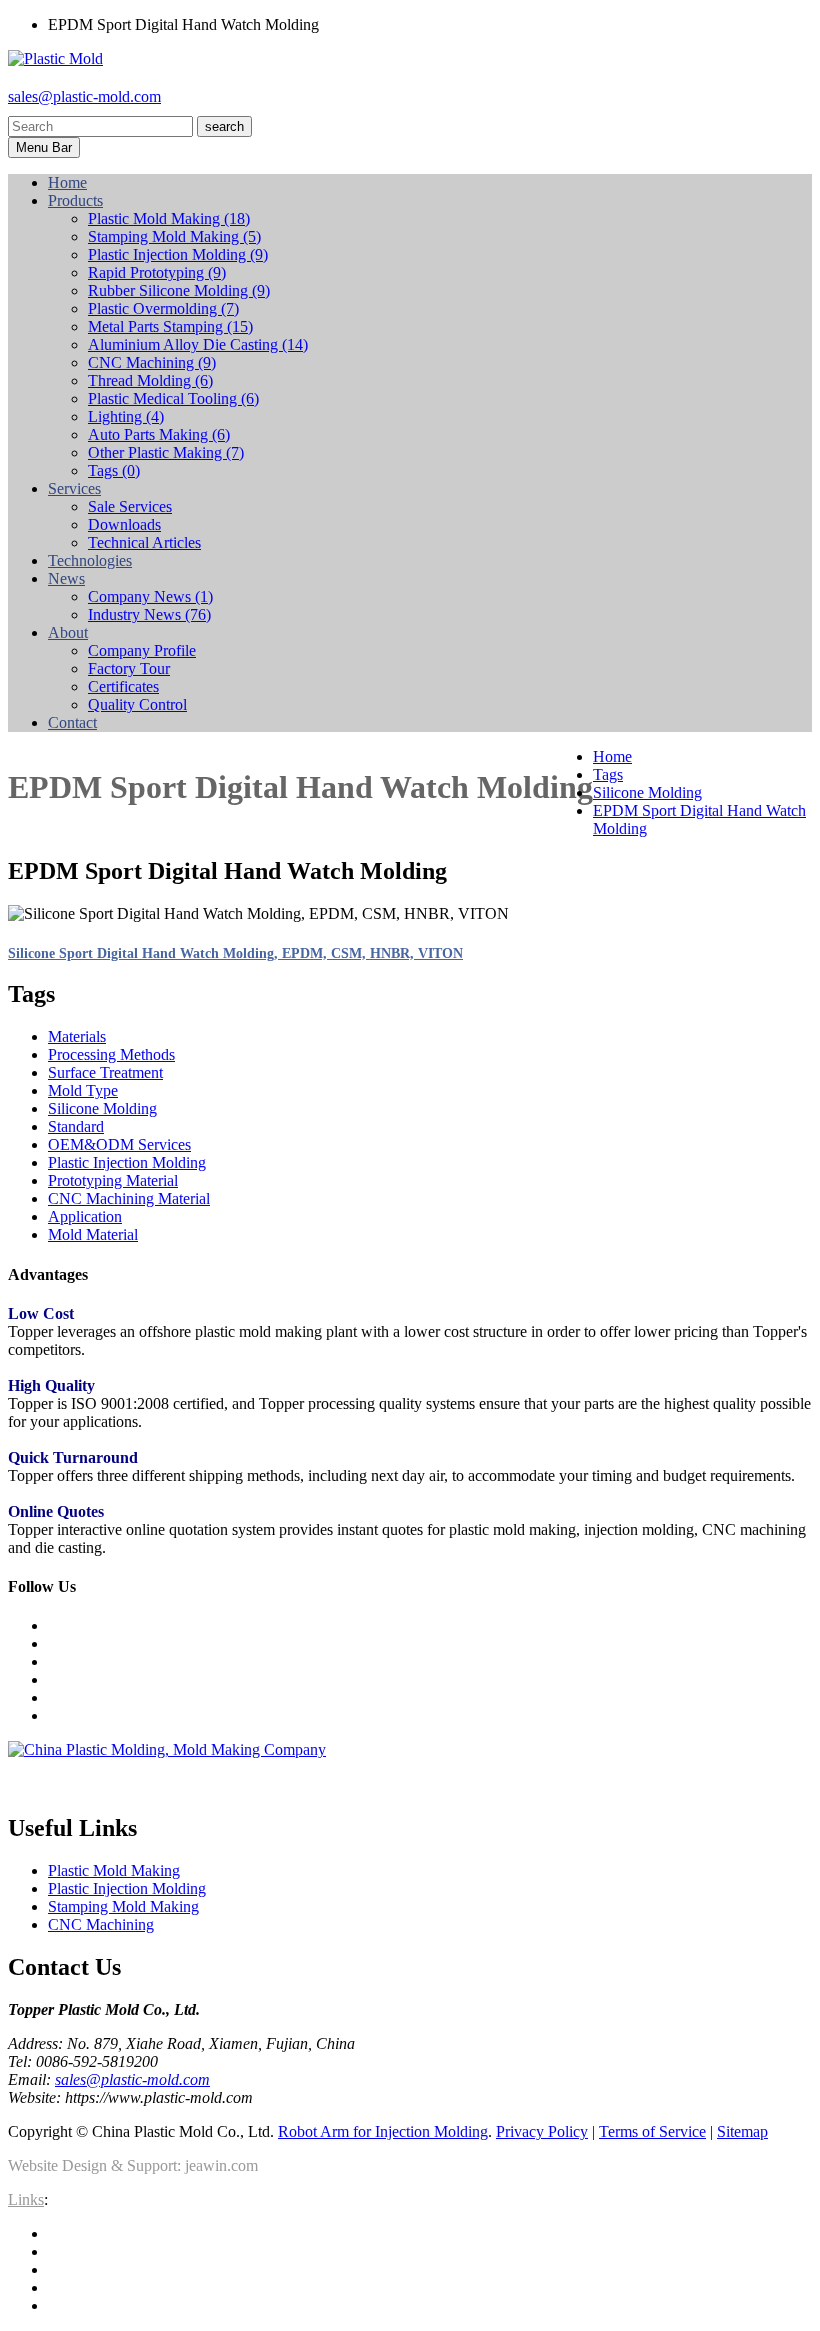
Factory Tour (129, 668)
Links (26, 2199)
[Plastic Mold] (55, 58)
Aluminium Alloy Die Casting (198, 344)
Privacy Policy (542, 2131)
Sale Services (130, 506)
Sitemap (742, 2131)
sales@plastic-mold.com (84, 96)
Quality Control (137, 704)
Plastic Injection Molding (178, 254)
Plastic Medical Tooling (173, 398)
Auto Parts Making (159, 434)
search (224, 126)
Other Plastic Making (166, 452)
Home (612, 756)
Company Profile (142, 650)
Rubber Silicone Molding (179, 290)
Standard (76, 1126)
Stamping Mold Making (174, 236)
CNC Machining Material (129, 1198)
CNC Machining (152, 362)
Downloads (124, 524)
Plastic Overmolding (163, 308)
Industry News (149, 614)
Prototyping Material (113, 1180)
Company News (150, 596)
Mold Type (83, 1090)
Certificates (123, 686)
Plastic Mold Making (169, 218)
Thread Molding (150, 380)
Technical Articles (144, 542)
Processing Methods (111, 1054)
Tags (114, 470)
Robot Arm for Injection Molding (383, 2131)
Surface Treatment (105, 1072)
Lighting (126, 416)
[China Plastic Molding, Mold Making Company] (167, 1749)
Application (85, 1216)
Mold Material (93, 1234)
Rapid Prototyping (157, 272)
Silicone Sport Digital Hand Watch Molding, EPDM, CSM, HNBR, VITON (235, 953)
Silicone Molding (647, 792)
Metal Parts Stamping (170, 326)
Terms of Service (652, 2131)
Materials (77, 1036)
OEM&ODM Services (119, 1144)
